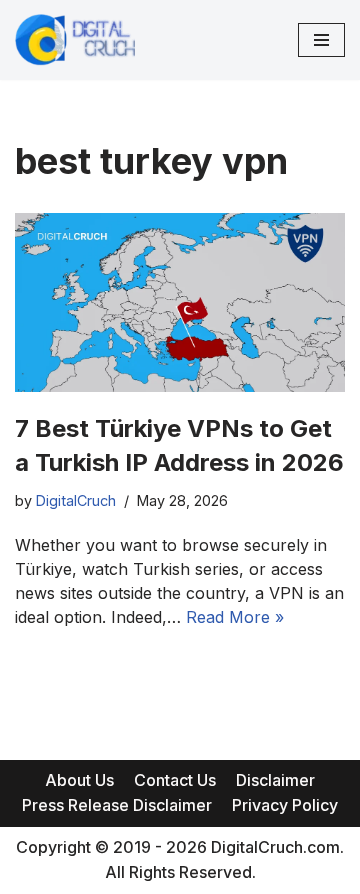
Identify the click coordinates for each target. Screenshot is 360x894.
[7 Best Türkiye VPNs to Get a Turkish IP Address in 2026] (180, 302)
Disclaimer (275, 780)
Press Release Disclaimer (117, 805)
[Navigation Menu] (321, 40)
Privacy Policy (285, 805)
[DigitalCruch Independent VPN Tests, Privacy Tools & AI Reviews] (75, 40)
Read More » (235, 617)
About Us (79, 780)
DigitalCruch (76, 500)
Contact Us (175, 780)
